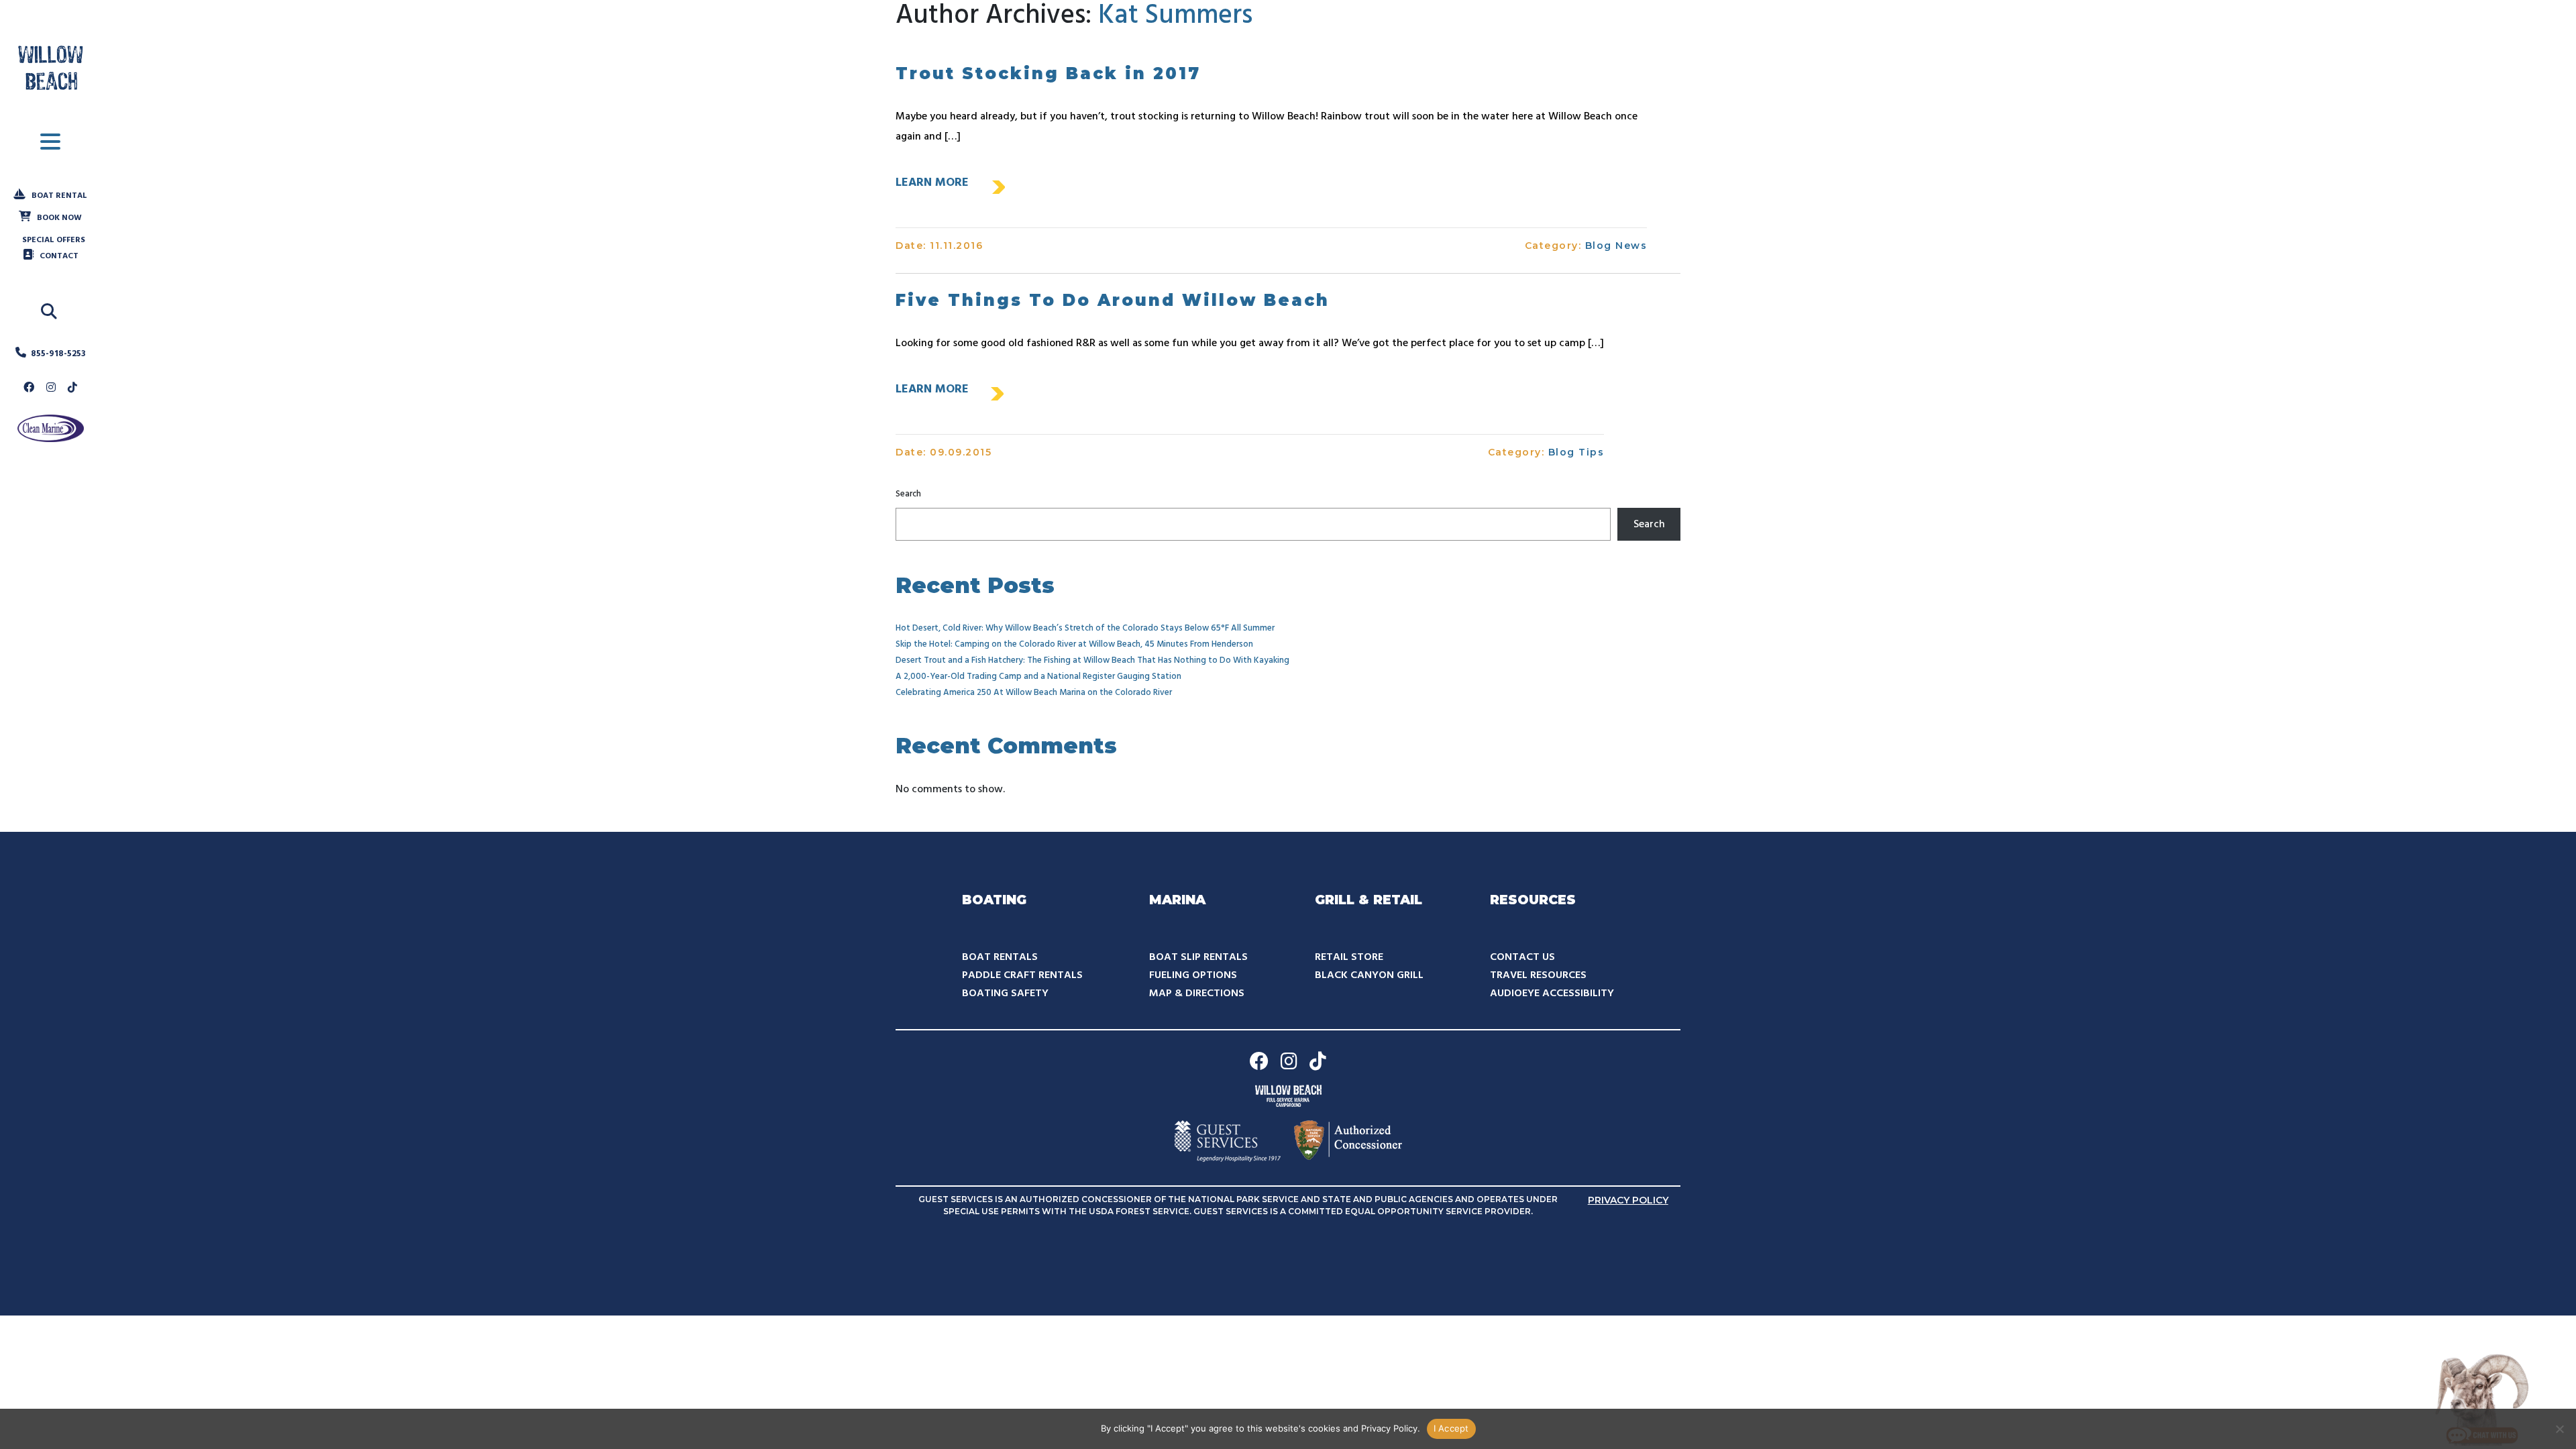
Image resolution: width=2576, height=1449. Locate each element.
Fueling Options (1193, 975)
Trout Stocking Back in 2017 (1048, 73)
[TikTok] (72, 388)
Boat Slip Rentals (1198, 957)
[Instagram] (51, 388)
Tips (1591, 452)
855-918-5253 (58, 354)
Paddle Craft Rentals (1022, 975)
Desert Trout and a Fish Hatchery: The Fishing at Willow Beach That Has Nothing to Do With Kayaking (1092, 660)
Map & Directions (1197, 994)
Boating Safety (1005, 994)
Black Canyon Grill (1369, 975)
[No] (2559, 1429)
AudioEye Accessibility (1552, 994)
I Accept (1451, 1428)
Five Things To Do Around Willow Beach (1113, 300)
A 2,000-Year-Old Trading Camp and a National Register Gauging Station (1038, 677)
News (1631, 246)
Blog (1599, 246)
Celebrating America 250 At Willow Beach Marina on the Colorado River (1034, 693)
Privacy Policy (1628, 1200)
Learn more (932, 183)
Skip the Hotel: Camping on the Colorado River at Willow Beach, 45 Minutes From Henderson (1074, 644)
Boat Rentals (1000, 957)
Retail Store (1349, 957)
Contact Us (1522, 957)
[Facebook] (29, 388)
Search (908, 494)
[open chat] (2482, 1399)
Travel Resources (1538, 975)
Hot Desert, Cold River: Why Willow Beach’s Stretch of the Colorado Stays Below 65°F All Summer (1085, 628)
